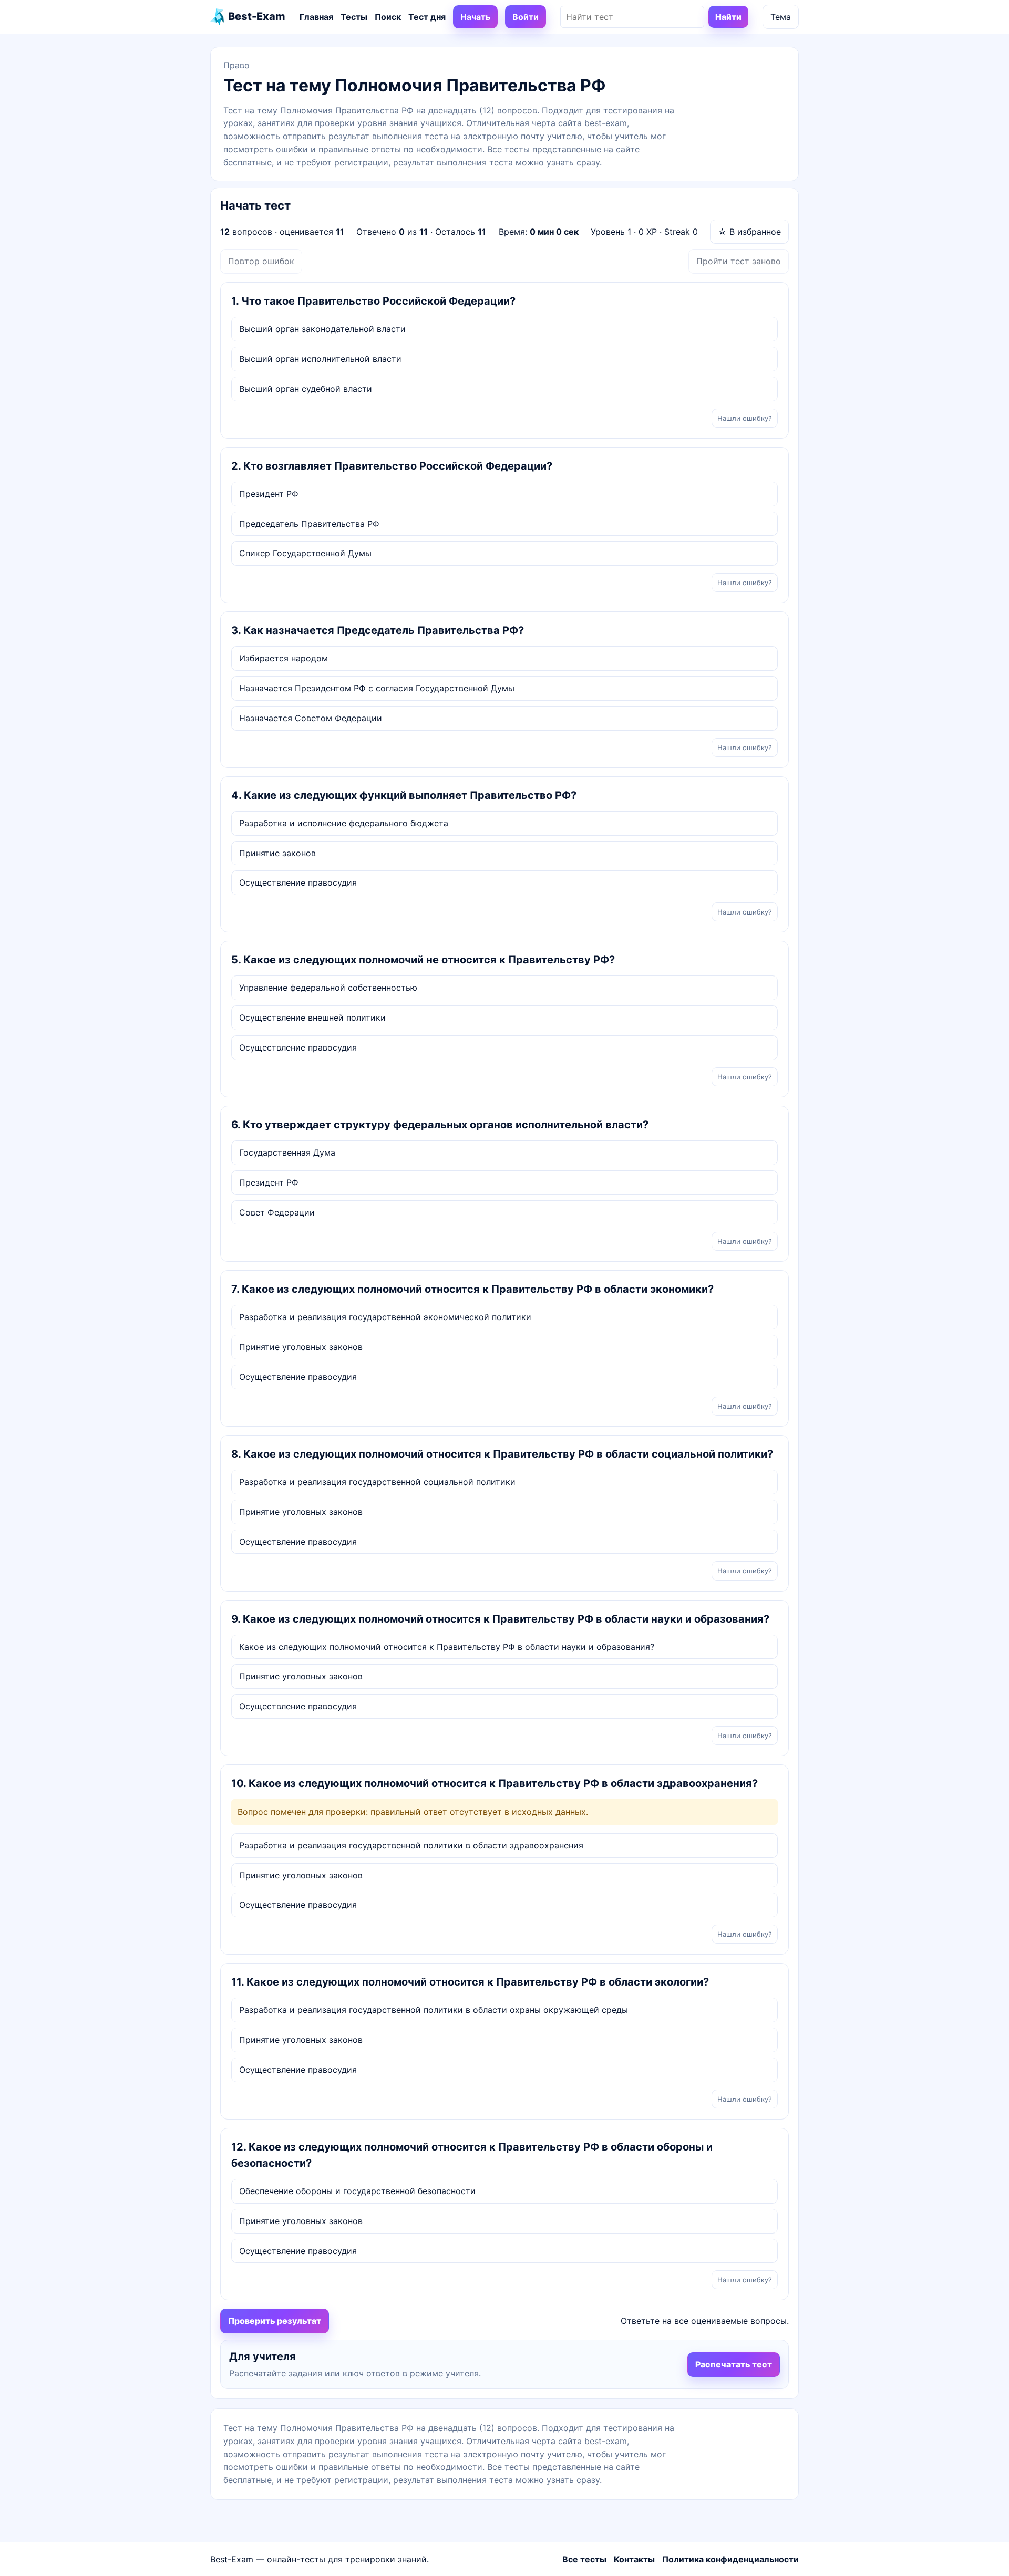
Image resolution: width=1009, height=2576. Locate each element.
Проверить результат (275, 2321)
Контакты (634, 2559)
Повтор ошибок (261, 261)
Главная (316, 17)
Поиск (388, 17)
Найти (728, 17)
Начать (475, 17)
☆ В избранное (749, 232)
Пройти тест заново (739, 261)
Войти (526, 17)
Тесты (354, 17)
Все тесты (584, 2559)
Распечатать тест (734, 2364)
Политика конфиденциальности (730, 2559)
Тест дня (427, 17)
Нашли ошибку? (745, 418)
